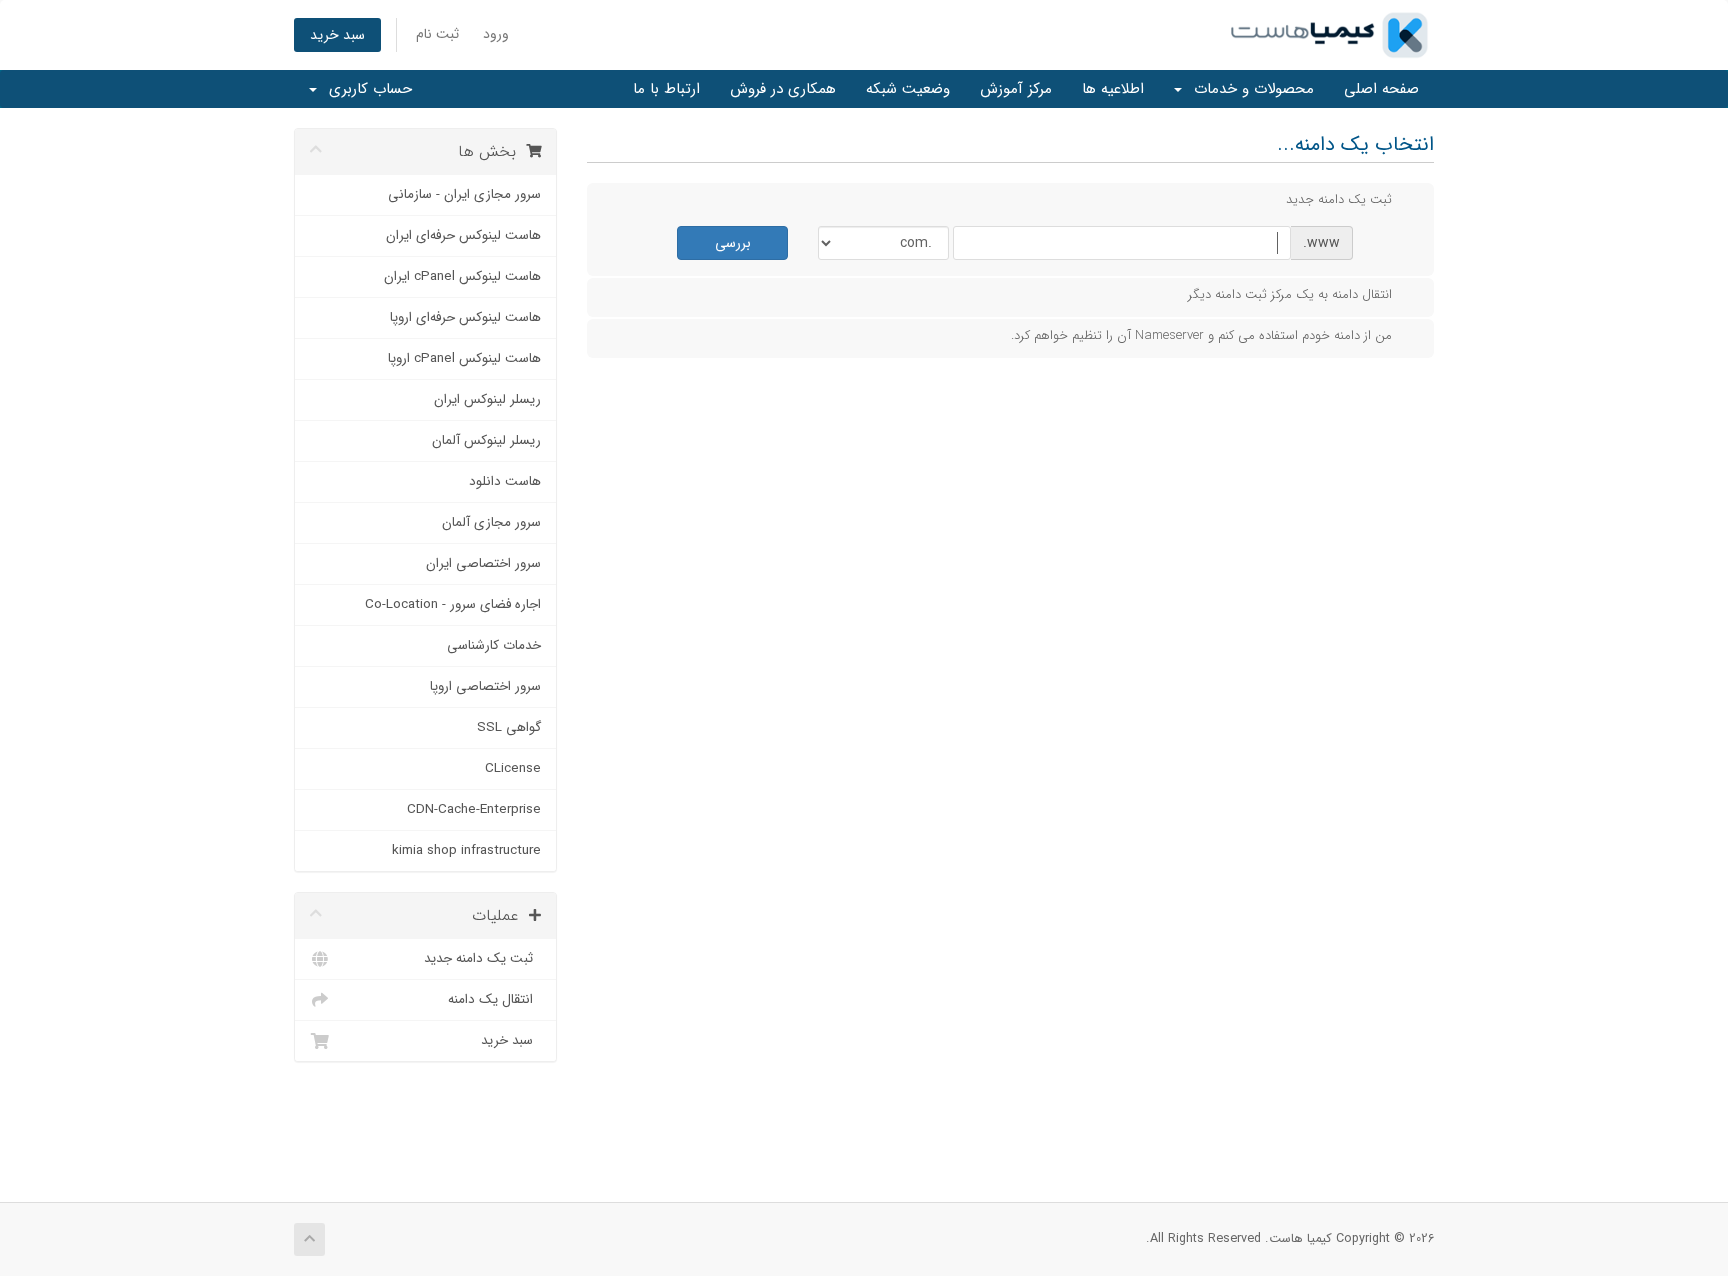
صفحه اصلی (1381, 89)
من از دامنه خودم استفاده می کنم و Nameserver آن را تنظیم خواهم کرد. (1201, 335)
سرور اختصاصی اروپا (485, 686)
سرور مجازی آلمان (491, 522)
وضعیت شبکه (908, 89)
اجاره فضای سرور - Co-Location (453, 604)
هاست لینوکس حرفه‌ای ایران (463, 235)
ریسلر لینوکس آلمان (486, 440)
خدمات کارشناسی (494, 645)
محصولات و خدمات (1249, 89)
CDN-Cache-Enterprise (474, 809)
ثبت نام (437, 34)
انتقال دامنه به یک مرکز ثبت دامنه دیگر (1290, 294)
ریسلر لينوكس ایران (487, 399)
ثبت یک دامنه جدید (482, 958)
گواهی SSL (509, 727)
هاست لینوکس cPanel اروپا (464, 358)
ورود (496, 34)
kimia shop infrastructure (466, 850)
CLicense (513, 768)
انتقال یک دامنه (494, 999)
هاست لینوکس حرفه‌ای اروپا (465, 317)
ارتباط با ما (666, 89)
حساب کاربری (365, 89)
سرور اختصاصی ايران (483, 563)
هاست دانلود (505, 481)
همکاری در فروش (783, 89)
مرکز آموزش (1016, 89)
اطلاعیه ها (1113, 89)
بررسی (733, 243)
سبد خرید (337, 35)
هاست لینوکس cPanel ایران (462, 276)
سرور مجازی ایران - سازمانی (464, 194)
